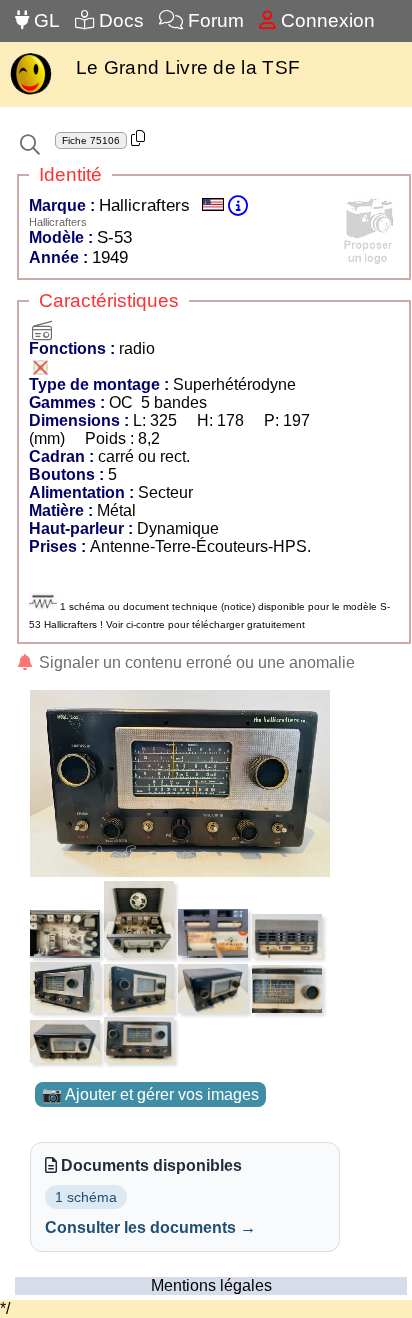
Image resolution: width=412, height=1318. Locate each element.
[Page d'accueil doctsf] (30, 92)
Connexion (325, 20)
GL (44, 20)
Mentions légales (211, 1285)
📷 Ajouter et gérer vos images (150, 1094)
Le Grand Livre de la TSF (188, 67)
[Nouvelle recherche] (30, 145)
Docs (119, 20)
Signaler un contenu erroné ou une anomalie (195, 662)
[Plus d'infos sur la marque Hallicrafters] (238, 205)
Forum (213, 20)
